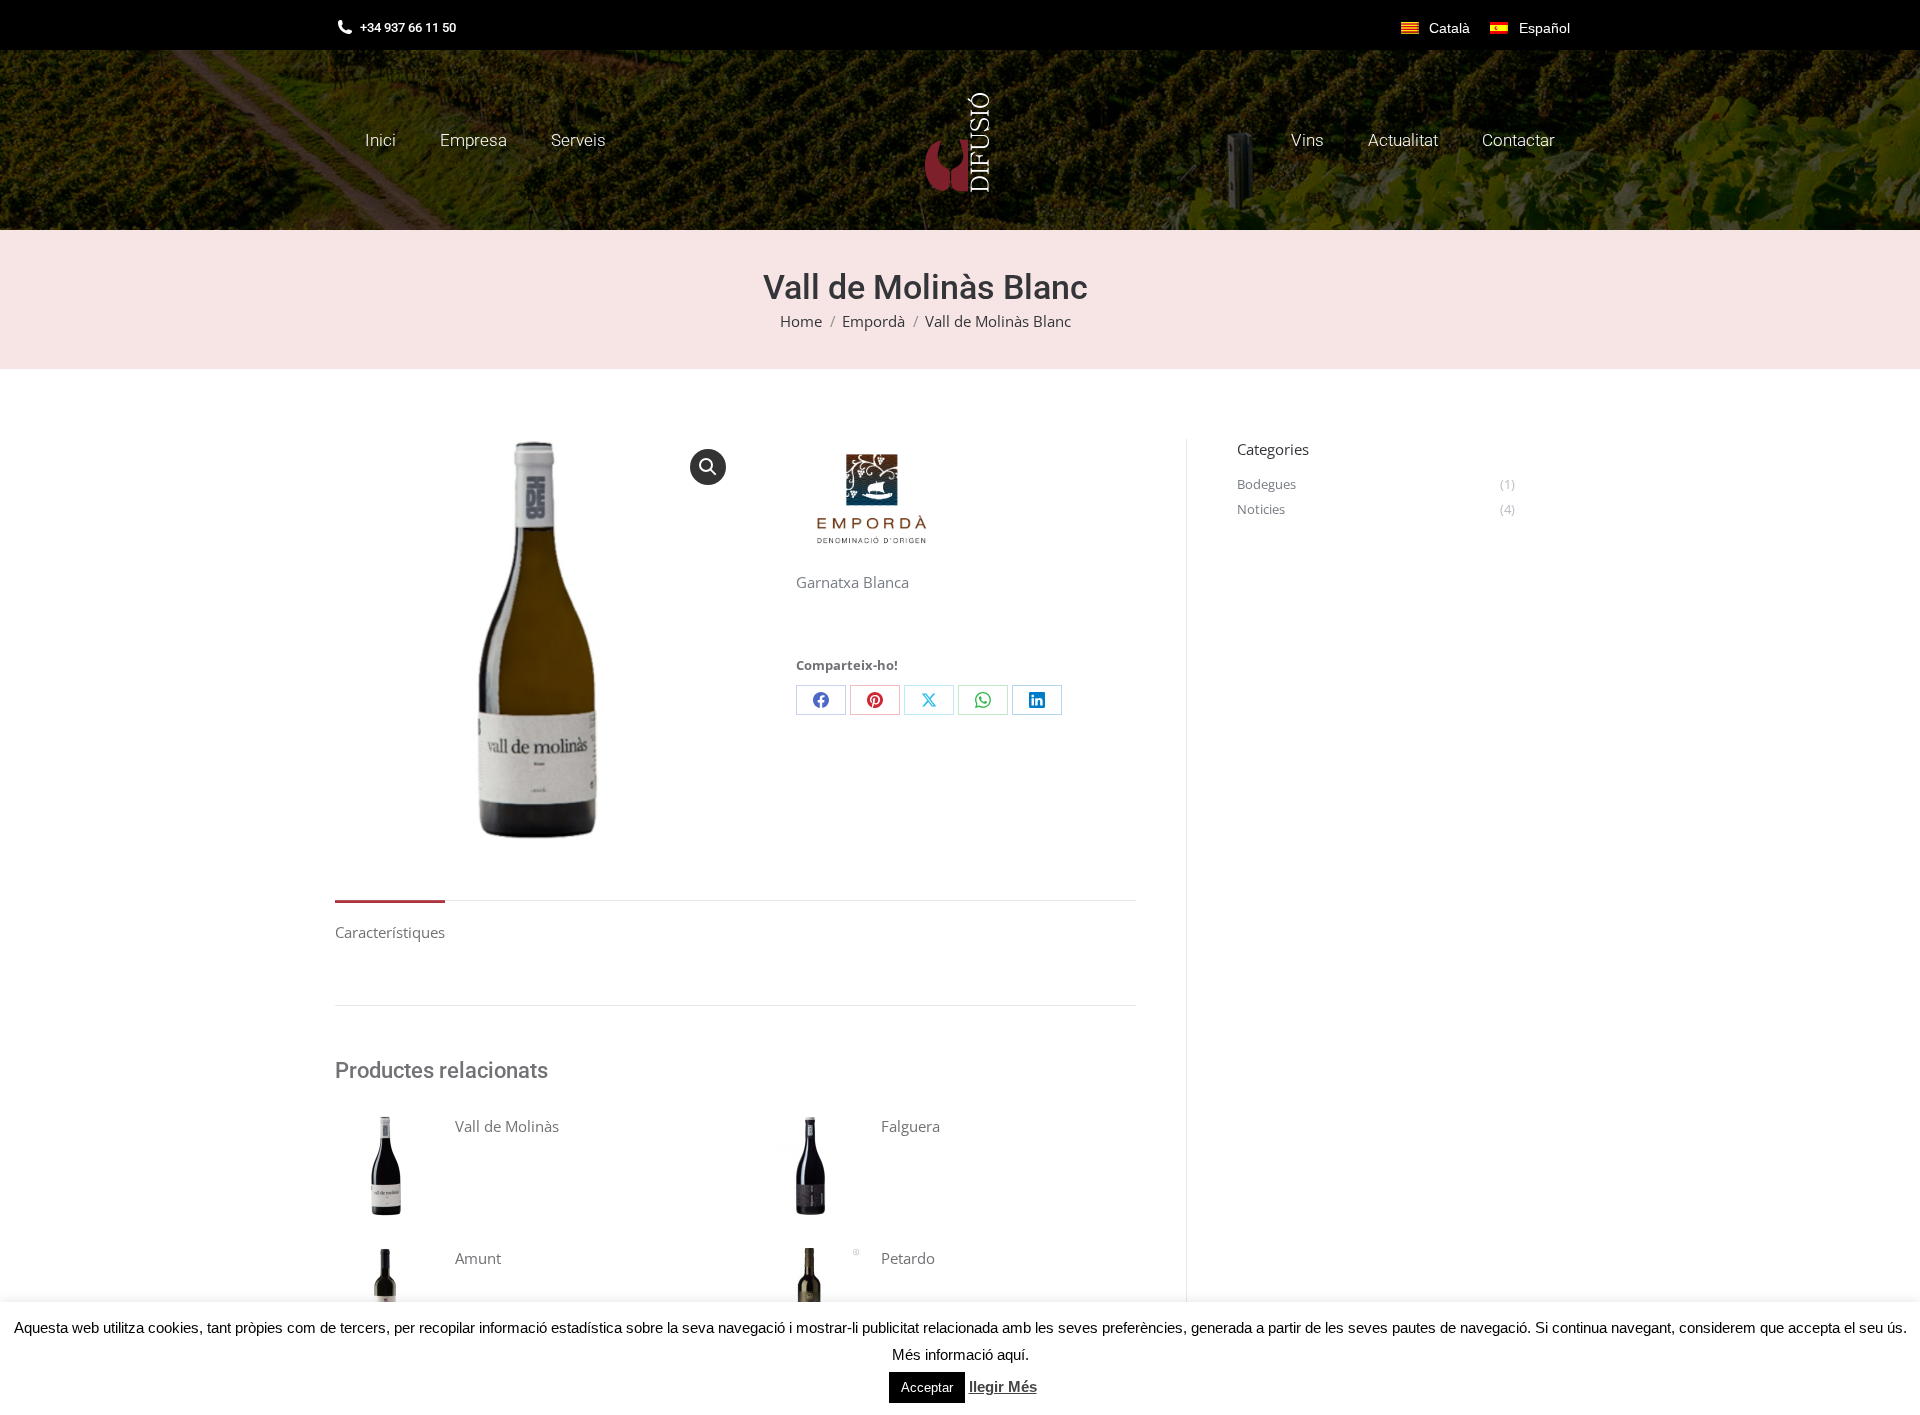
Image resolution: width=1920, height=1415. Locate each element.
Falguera (910, 1126)
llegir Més (1003, 1386)
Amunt (478, 1258)
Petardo (908, 1258)
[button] (708, 467)
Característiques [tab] (390, 932)
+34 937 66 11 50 (408, 27)
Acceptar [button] (927, 1387)
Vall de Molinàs (507, 1126)
